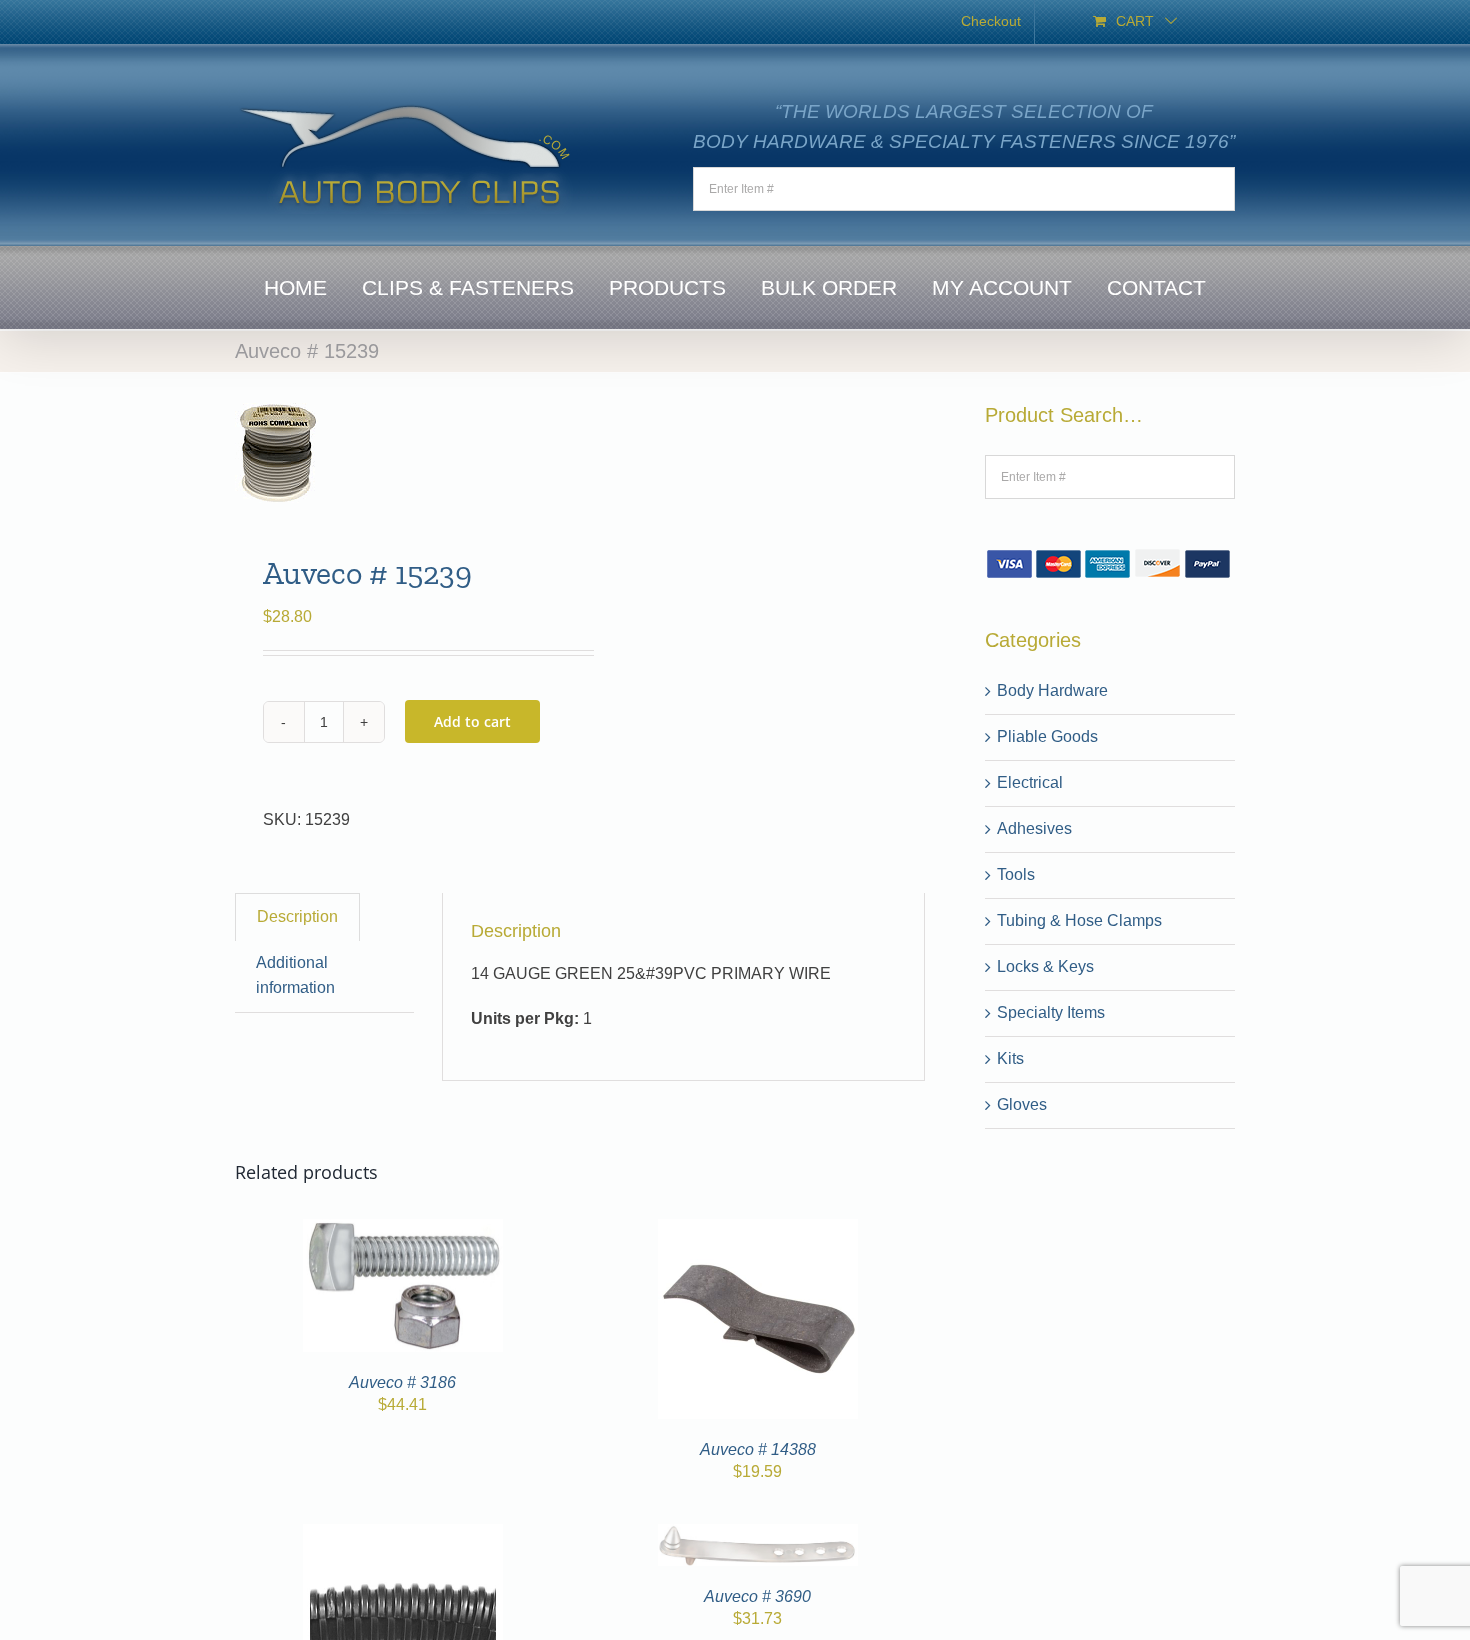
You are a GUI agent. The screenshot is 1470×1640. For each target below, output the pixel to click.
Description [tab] (297, 916)
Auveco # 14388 (758, 1449)
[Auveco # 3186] (403, 1230)
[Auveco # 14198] (403, 1535)
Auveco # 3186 (402, 1382)
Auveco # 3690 (757, 1596)
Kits (1010, 1058)
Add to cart (472, 721)
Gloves (1022, 1104)
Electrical (1030, 782)
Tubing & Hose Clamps (1079, 920)
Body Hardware (1052, 690)
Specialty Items (1051, 1012)
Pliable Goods (1047, 736)
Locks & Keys (1045, 966)
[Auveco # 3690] (758, 1535)
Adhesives (1034, 828)
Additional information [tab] (295, 975)
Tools (1016, 874)
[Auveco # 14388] (758, 1230)
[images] (400, 453)
